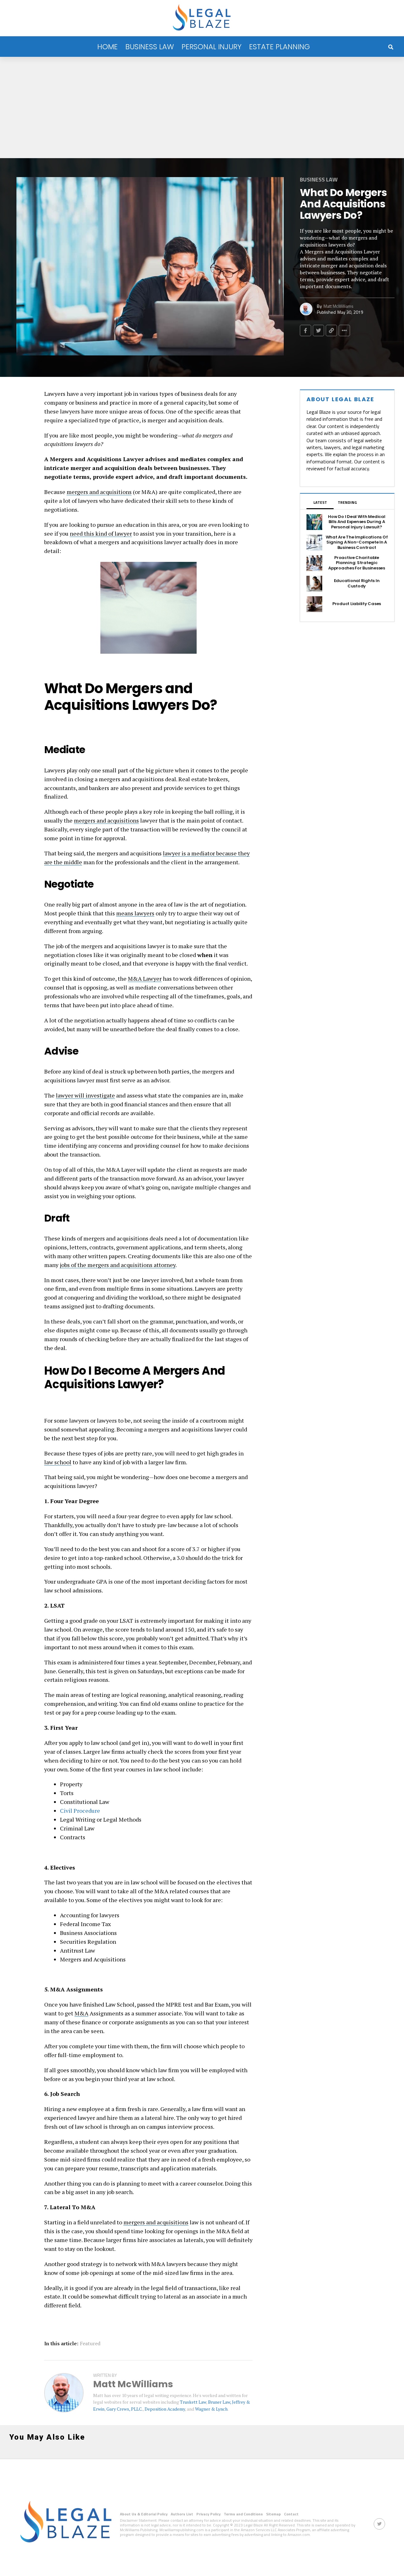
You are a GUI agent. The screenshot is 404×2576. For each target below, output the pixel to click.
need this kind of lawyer (101, 533)
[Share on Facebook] (306, 330)
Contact (291, 2514)
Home (107, 47)
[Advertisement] (202, 104)
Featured (90, 2343)
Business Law (150, 47)
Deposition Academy (165, 2409)
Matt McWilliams (339, 306)
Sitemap (273, 2514)
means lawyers (135, 913)
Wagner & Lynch (211, 2409)
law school (58, 1462)
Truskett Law (193, 2402)
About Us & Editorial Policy (144, 2514)
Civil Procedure (80, 1811)
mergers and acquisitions (99, 492)
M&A (81, 2013)
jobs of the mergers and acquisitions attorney (118, 1265)
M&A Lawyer (145, 979)
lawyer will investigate (85, 1095)
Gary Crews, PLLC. (125, 2409)
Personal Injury (211, 47)
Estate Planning (279, 47)
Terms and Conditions (243, 2514)
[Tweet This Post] (318, 330)
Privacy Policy (208, 2514)
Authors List (182, 2514)
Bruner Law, (220, 2402)
